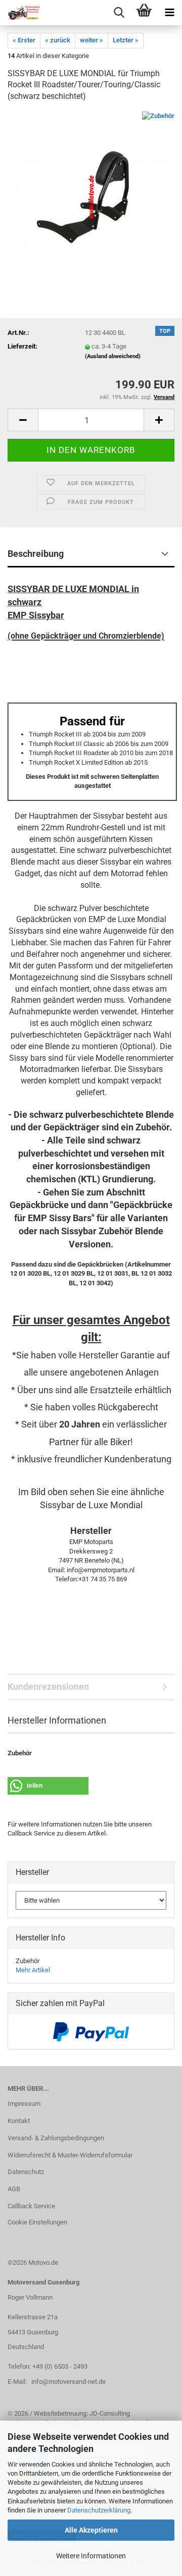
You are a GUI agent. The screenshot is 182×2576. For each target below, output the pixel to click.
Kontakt (19, 2121)
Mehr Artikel (33, 1970)
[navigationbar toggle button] (169, 13)
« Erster (24, 40)
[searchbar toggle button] (119, 13)
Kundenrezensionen (48, 1686)
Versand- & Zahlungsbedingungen (56, 2138)
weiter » (92, 40)
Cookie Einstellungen (37, 2222)
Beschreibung (36, 554)
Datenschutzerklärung (99, 2510)
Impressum (24, 2104)
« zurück (58, 40)
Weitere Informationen (91, 2556)
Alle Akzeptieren (91, 2530)
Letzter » (126, 40)
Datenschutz (26, 2172)
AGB (14, 2189)
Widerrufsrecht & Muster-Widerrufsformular (70, 2155)
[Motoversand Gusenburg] (20, 13)
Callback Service (31, 2206)
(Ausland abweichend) (113, 356)
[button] (23, 420)
